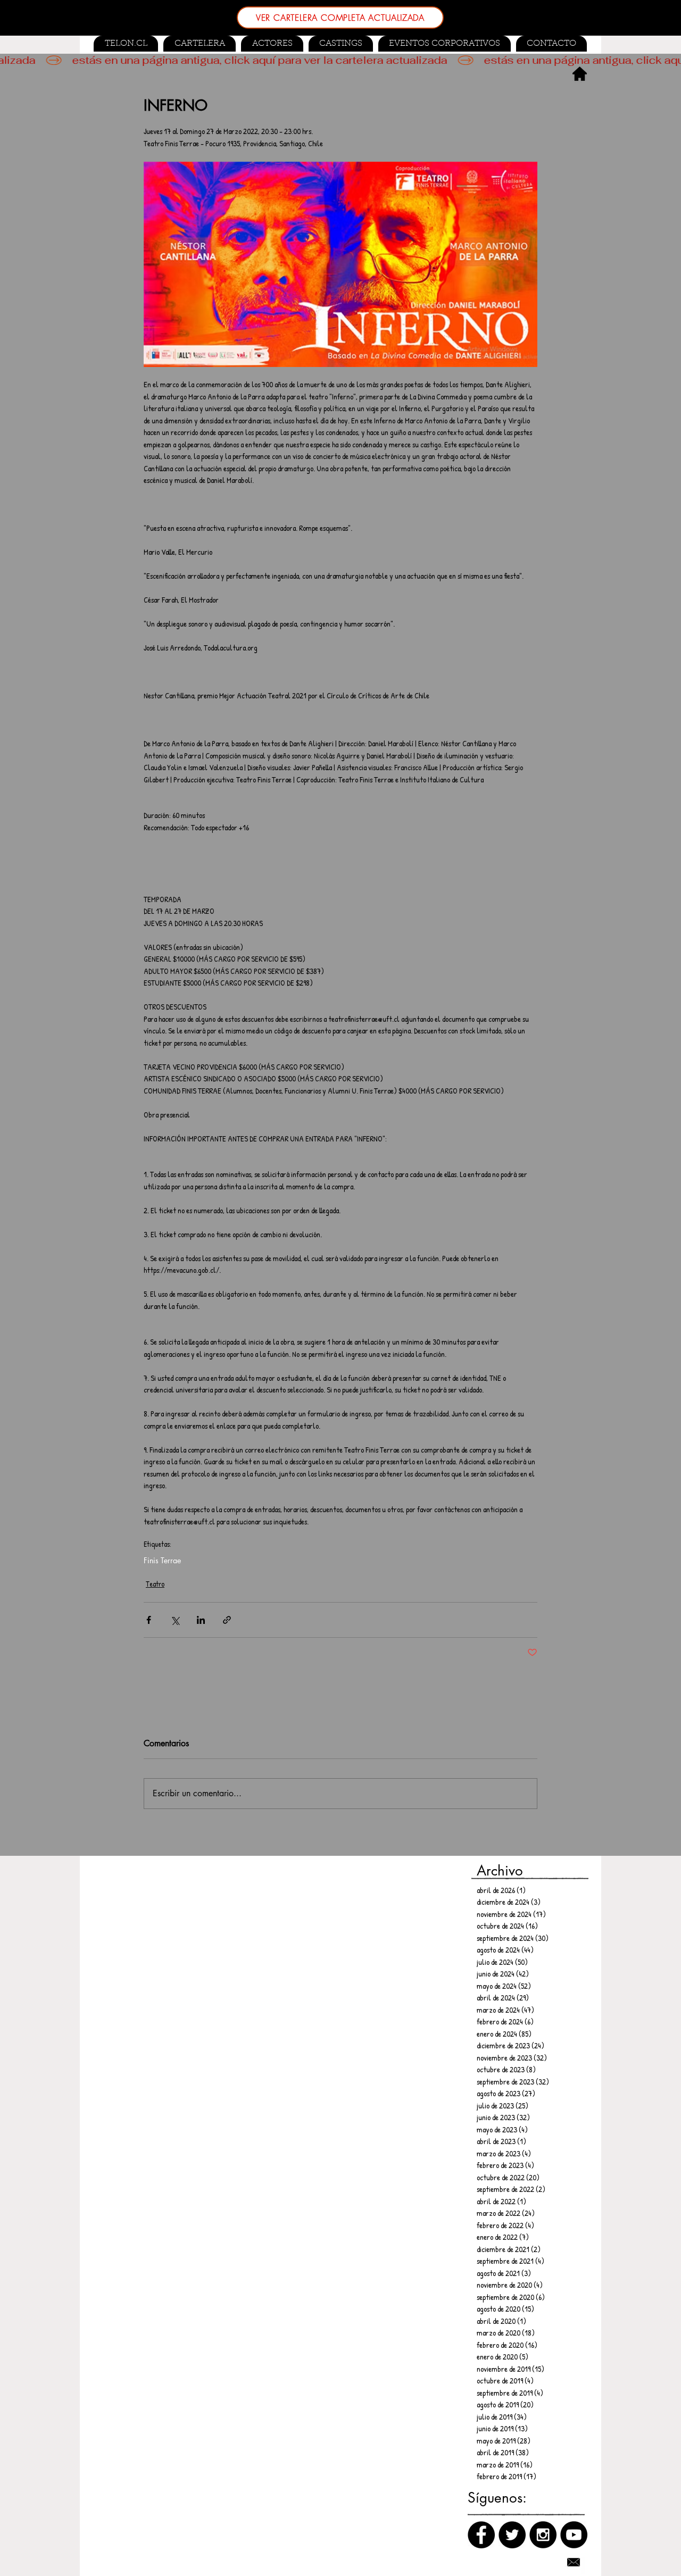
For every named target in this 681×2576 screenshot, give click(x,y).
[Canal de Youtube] (574, 2535)
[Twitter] (512, 2535)
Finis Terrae (162, 1560)
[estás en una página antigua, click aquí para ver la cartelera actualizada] (340, 60)
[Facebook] (481, 2535)
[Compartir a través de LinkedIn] (201, 1620)
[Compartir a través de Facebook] (149, 1620)
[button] (341, 44)
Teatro (155, 1584)
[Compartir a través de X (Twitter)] (175, 1620)
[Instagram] (543, 2535)
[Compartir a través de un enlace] (227, 1620)
